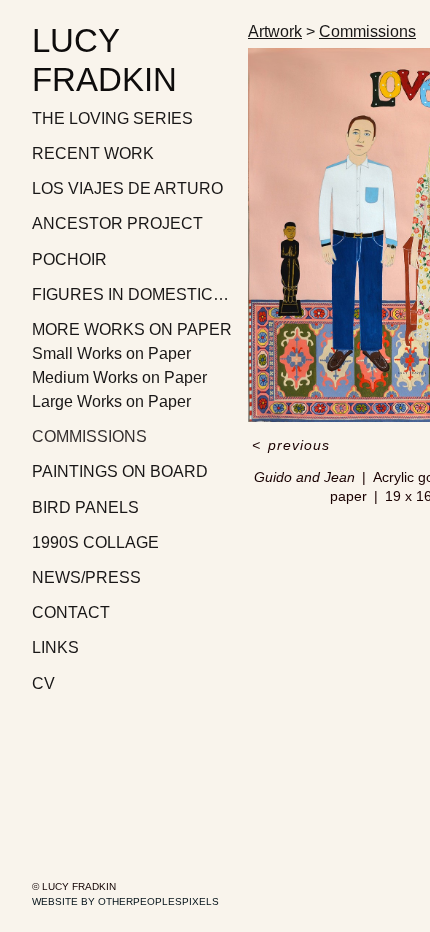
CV (43, 683)
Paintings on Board (120, 471)
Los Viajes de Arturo (127, 188)
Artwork (275, 31)
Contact (71, 612)
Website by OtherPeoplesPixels (125, 901)
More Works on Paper (132, 329)
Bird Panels (85, 507)
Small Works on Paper (111, 353)
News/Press (86, 577)
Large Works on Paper (111, 401)
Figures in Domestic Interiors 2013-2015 (132, 294)
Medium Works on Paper (119, 377)
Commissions (89, 436)
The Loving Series (112, 118)
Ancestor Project (117, 223)
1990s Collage (95, 542)
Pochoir (69, 259)
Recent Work (93, 153)
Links (55, 647)
